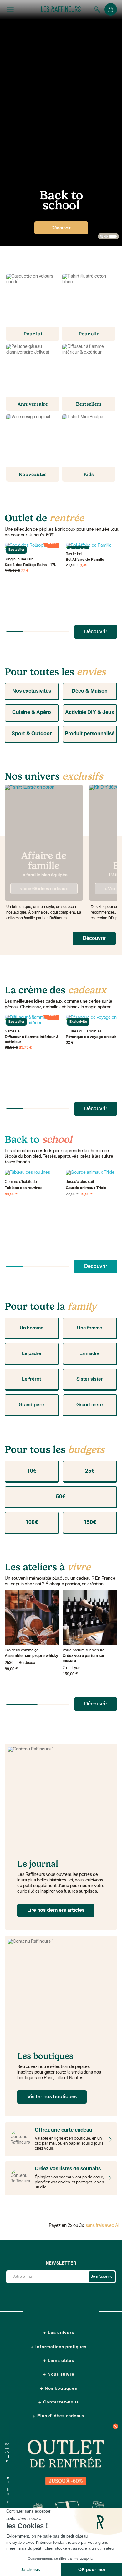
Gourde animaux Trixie (86, 1188)
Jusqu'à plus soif (80, 1182)
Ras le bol (74, 554)
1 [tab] (102, 237)
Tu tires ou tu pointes (84, 1032)
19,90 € (86, 1194)
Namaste (12, 1032)
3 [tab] (113, 237)
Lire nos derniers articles (56, 1911)
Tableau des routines (23, 1188)
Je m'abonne (102, 2277)
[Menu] (10, 9)
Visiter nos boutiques (52, 2097)
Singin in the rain (19, 560)
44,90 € (11, 1194)
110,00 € (12, 571)
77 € (25, 571)
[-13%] (93, 1173)
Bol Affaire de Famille (85, 560)
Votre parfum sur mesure (84, 1650)
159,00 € (70, 1674)
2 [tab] (106, 237)
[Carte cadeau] (109, 2139)
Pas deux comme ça (21, 1650)
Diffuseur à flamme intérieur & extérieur (32, 1040)
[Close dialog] (115, 2426)
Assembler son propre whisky (31, 1656)
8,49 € (85, 565)
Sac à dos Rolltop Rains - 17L (30, 565)
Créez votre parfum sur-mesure (84, 1659)
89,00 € (11, 1669)
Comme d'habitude (21, 1182)
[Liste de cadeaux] (109, 2178)
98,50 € (11, 1048)
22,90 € (72, 1194)
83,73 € (25, 1048)
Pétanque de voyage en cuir (91, 1037)
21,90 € (72, 565)
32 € (70, 1043)
